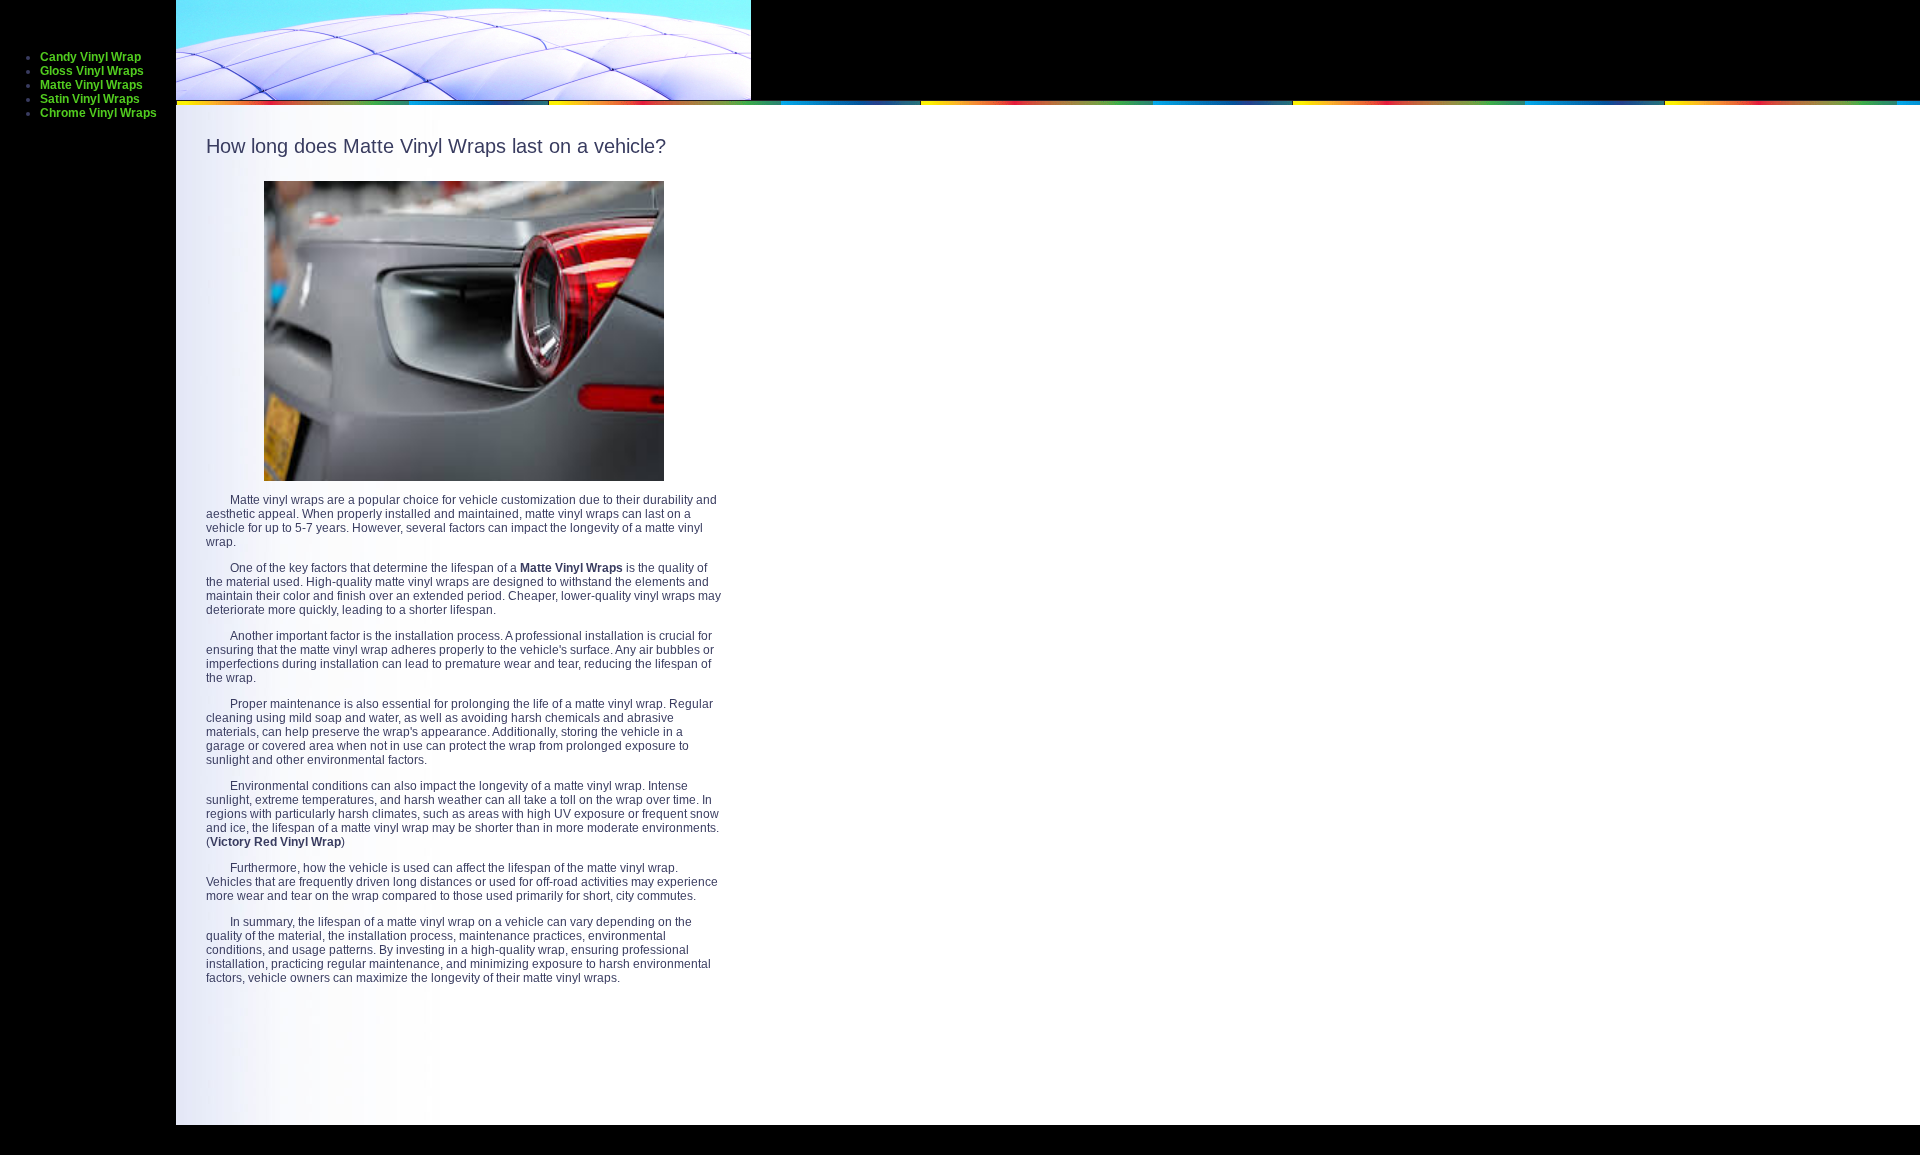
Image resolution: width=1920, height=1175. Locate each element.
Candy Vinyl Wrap (90, 57)
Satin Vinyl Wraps (90, 99)
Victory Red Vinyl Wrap (275, 842)
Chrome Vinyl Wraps (98, 113)
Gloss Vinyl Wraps (92, 71)
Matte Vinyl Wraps (91, 85)
